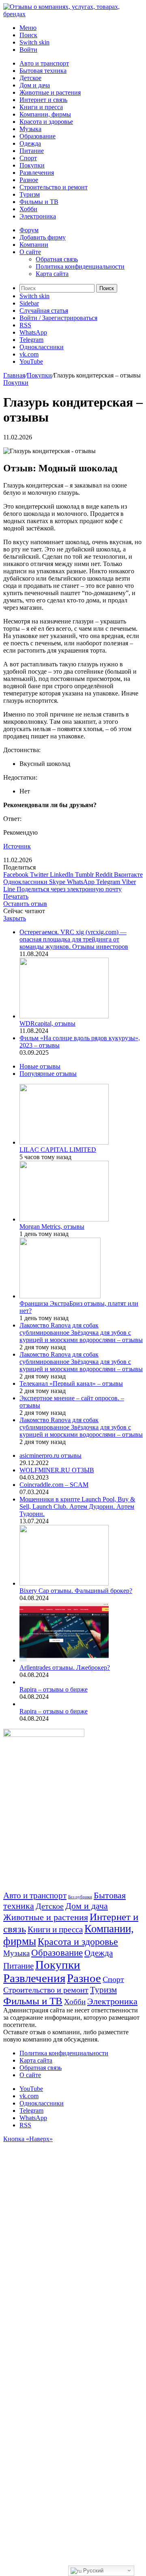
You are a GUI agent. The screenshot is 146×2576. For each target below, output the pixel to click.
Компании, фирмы (45, 114)
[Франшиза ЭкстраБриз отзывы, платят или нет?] (60, 1296)
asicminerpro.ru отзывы (50, 1455)
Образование (38, 136)
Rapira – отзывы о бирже (54, 1689)
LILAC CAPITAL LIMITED (58, 1150)
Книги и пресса (41, 107)
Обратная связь (57, 259)
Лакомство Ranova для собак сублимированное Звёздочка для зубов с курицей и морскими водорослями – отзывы (81, 1333)
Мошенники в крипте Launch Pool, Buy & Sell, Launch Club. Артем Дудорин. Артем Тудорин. (77, 1506)
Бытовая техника (43, 71)
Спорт (28, 158)
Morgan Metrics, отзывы (52, 1227)
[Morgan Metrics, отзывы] (64, 1219)
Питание (32, 151)
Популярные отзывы (48, 1074)
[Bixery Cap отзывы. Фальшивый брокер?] (64, 1583)
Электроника (38, 216)
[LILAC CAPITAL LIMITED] (64, 1142)
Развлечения (37, 173)
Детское (30, 78)
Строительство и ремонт (54, 187)
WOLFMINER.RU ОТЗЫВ (57, 1470)
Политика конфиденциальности (80, 266)
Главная (14, 375)
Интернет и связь (43, 100)
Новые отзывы (40, 1066)
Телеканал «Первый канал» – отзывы (71, 1383)
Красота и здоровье (46, 122)
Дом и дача (35, 85)
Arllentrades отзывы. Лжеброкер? (65, 1668)
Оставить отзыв (25, 904)
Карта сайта (52, 274)
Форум (29, 230)
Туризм (30, 194)
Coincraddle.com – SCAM (54, 1485)
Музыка (30, 129)
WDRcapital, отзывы (47, 1023)
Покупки (32, 165)
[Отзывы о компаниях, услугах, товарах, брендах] (73, 14)
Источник (17, 846)
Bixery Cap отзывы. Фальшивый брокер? (76, 1591)
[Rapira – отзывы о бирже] (21, 1682)
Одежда (30, 143)
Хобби (28, 209)
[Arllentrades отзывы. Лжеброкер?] (64, 1660)
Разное (29, 180)
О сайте (30, 252)
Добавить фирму (43, 237)
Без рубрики (80, 1897)
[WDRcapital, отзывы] (64, 1016)
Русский (92, 2571)
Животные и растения (50, 92)
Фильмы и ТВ (39, 202)
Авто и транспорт (44, 63)
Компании (34, 245)
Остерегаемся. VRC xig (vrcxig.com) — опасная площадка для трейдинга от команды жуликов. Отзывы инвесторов (74, 939)
